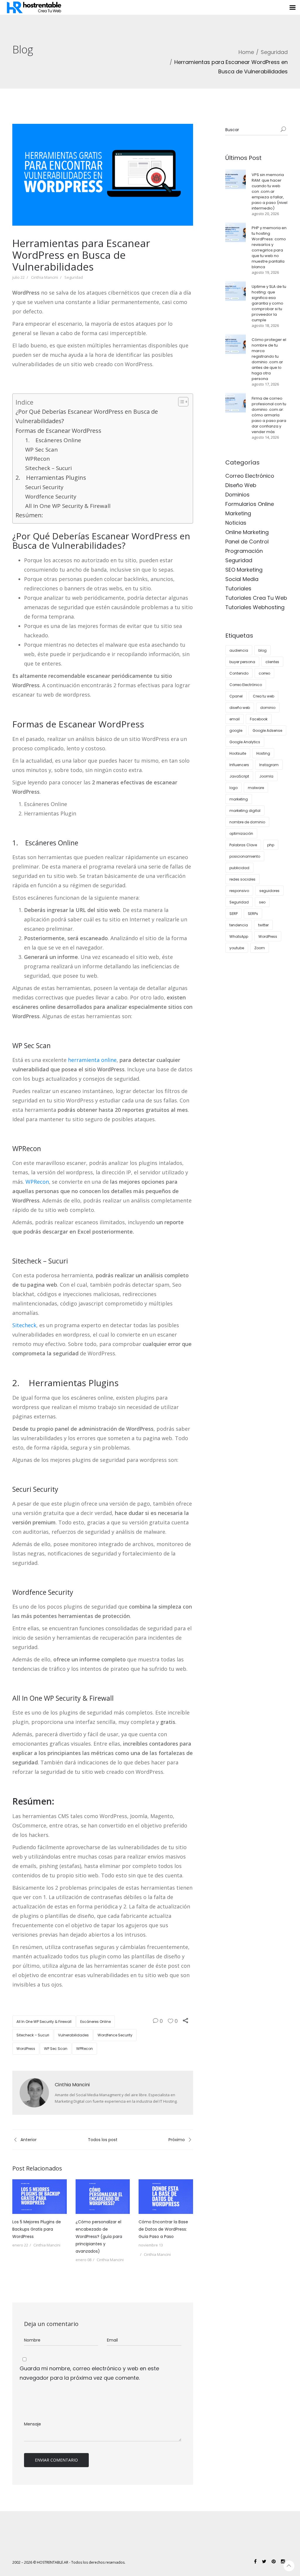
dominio (268, 708)
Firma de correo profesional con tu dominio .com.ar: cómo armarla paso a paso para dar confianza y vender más (269, 415)
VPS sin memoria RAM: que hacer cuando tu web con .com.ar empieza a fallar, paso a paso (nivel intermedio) (270, 191)
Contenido (239, 673)
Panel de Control (247, 542)
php (271, 845)
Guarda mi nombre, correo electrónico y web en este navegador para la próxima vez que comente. (89, 2373)
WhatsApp (239, 936)
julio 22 (18, 277)
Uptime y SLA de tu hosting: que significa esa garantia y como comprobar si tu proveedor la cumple (269, 303)
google (236, 730)
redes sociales (242, 879)
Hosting (263, 753)
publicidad (239, 868)
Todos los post (103, 2140)
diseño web (240, 708)
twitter (263, 925)
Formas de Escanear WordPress (58, 431)
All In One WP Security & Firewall (68, 506)
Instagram (269, 765)
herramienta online (92, 1060)
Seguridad (274, 52)
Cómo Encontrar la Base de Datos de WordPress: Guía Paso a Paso (163, 2229)
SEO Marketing (244, 570)
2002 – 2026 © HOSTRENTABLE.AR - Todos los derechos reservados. (69, 2562)
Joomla (266, 776)
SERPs (253, 914)
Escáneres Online (96, 2022)
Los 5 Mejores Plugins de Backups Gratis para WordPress (37, 2229)
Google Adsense (267, 730)
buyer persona (242, 662)
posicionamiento (245, 856)
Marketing (238, 513)
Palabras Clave (243, 845)
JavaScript (239, 776)
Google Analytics (245, 742)
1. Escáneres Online (53, 440)
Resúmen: (29, 515)
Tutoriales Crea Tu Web (256, 598)
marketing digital (245, 811)
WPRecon (37, 459)
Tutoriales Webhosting (255, 607)
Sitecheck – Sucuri (48, 468)
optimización (241, 833)
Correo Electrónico (250, 476)
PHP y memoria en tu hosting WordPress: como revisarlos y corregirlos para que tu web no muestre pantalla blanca (269, 247)
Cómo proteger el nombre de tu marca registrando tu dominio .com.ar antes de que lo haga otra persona (269, 359)
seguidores (269, 891)
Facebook (259, 719)
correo (264, 673)
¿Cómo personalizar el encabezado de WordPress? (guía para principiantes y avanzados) (99, 2237)
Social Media (242, 579)
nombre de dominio (247, 822)
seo (262, 902)
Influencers (239, 765)
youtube (237, 948)
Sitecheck (24, 1325)
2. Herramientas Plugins (51, 478)
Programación (244, 551)
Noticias (236, 523)
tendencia (239, 925)
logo (233, 788)
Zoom (260, 948)
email (235, 719)
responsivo (239, 891)
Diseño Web (241, 485)
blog (262, 650)
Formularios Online (250, 504)
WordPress (26, 2049)
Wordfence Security (51, 496)
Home (246, 52)
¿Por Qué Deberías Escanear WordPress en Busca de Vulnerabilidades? (87, 416)
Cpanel (236, 696)
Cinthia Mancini (45, 277)
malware (256, 788)
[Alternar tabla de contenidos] (180, 402)
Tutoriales (238, 588)
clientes (272, 662)
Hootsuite (238, 753)
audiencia (239, 650)
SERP (233, 914)
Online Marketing (247, 532)
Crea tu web (264, 696)
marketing (239, 799)
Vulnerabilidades (73, 2035)
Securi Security (44, 487)
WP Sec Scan (41, 450)
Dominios (237, 495)
